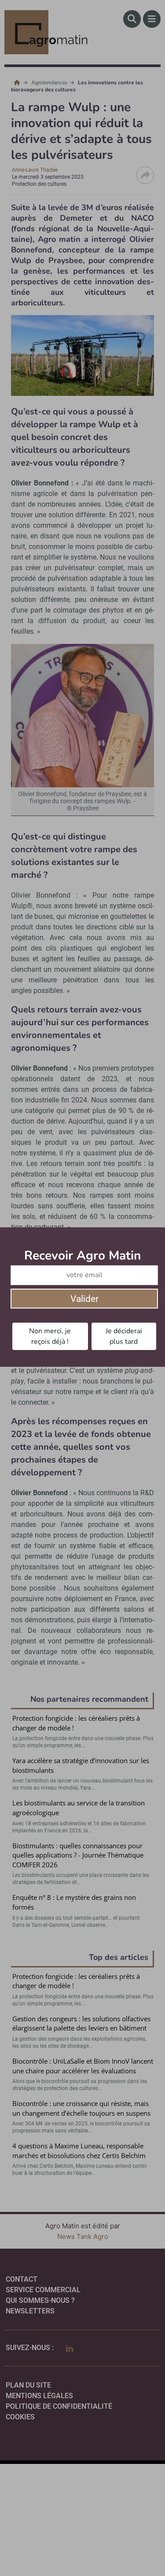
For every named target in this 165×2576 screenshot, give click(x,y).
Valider (84, 1299)
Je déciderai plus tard (124, 1336)
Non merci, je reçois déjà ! (50, 1336)
